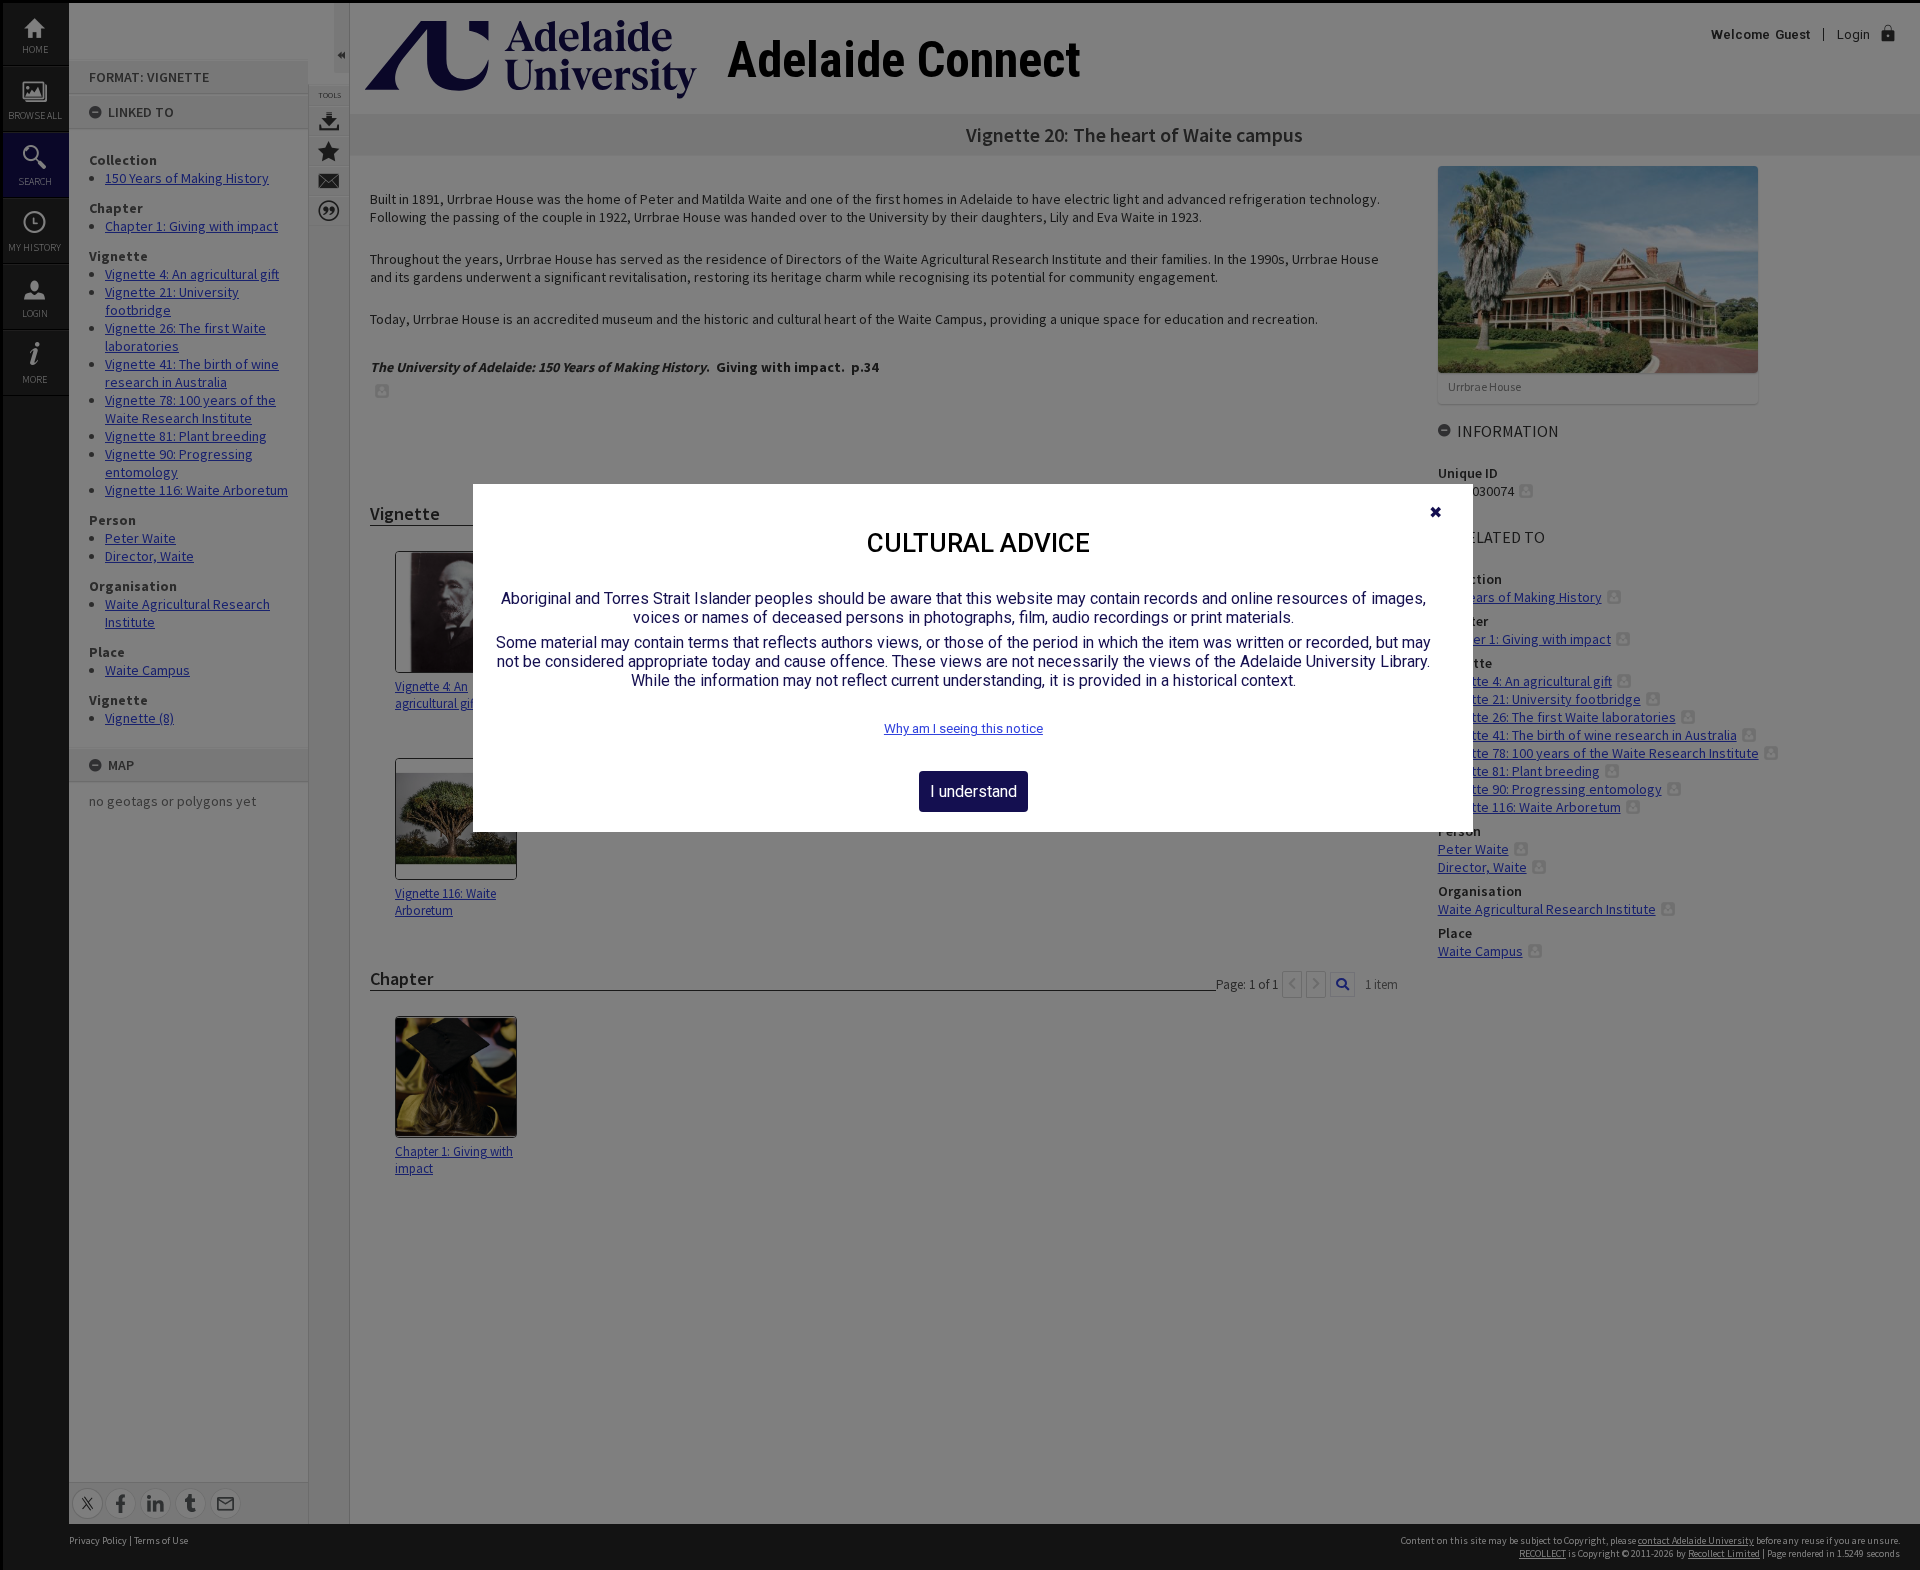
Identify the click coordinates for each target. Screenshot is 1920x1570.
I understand (973, 791)
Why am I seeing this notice (963, 728)
